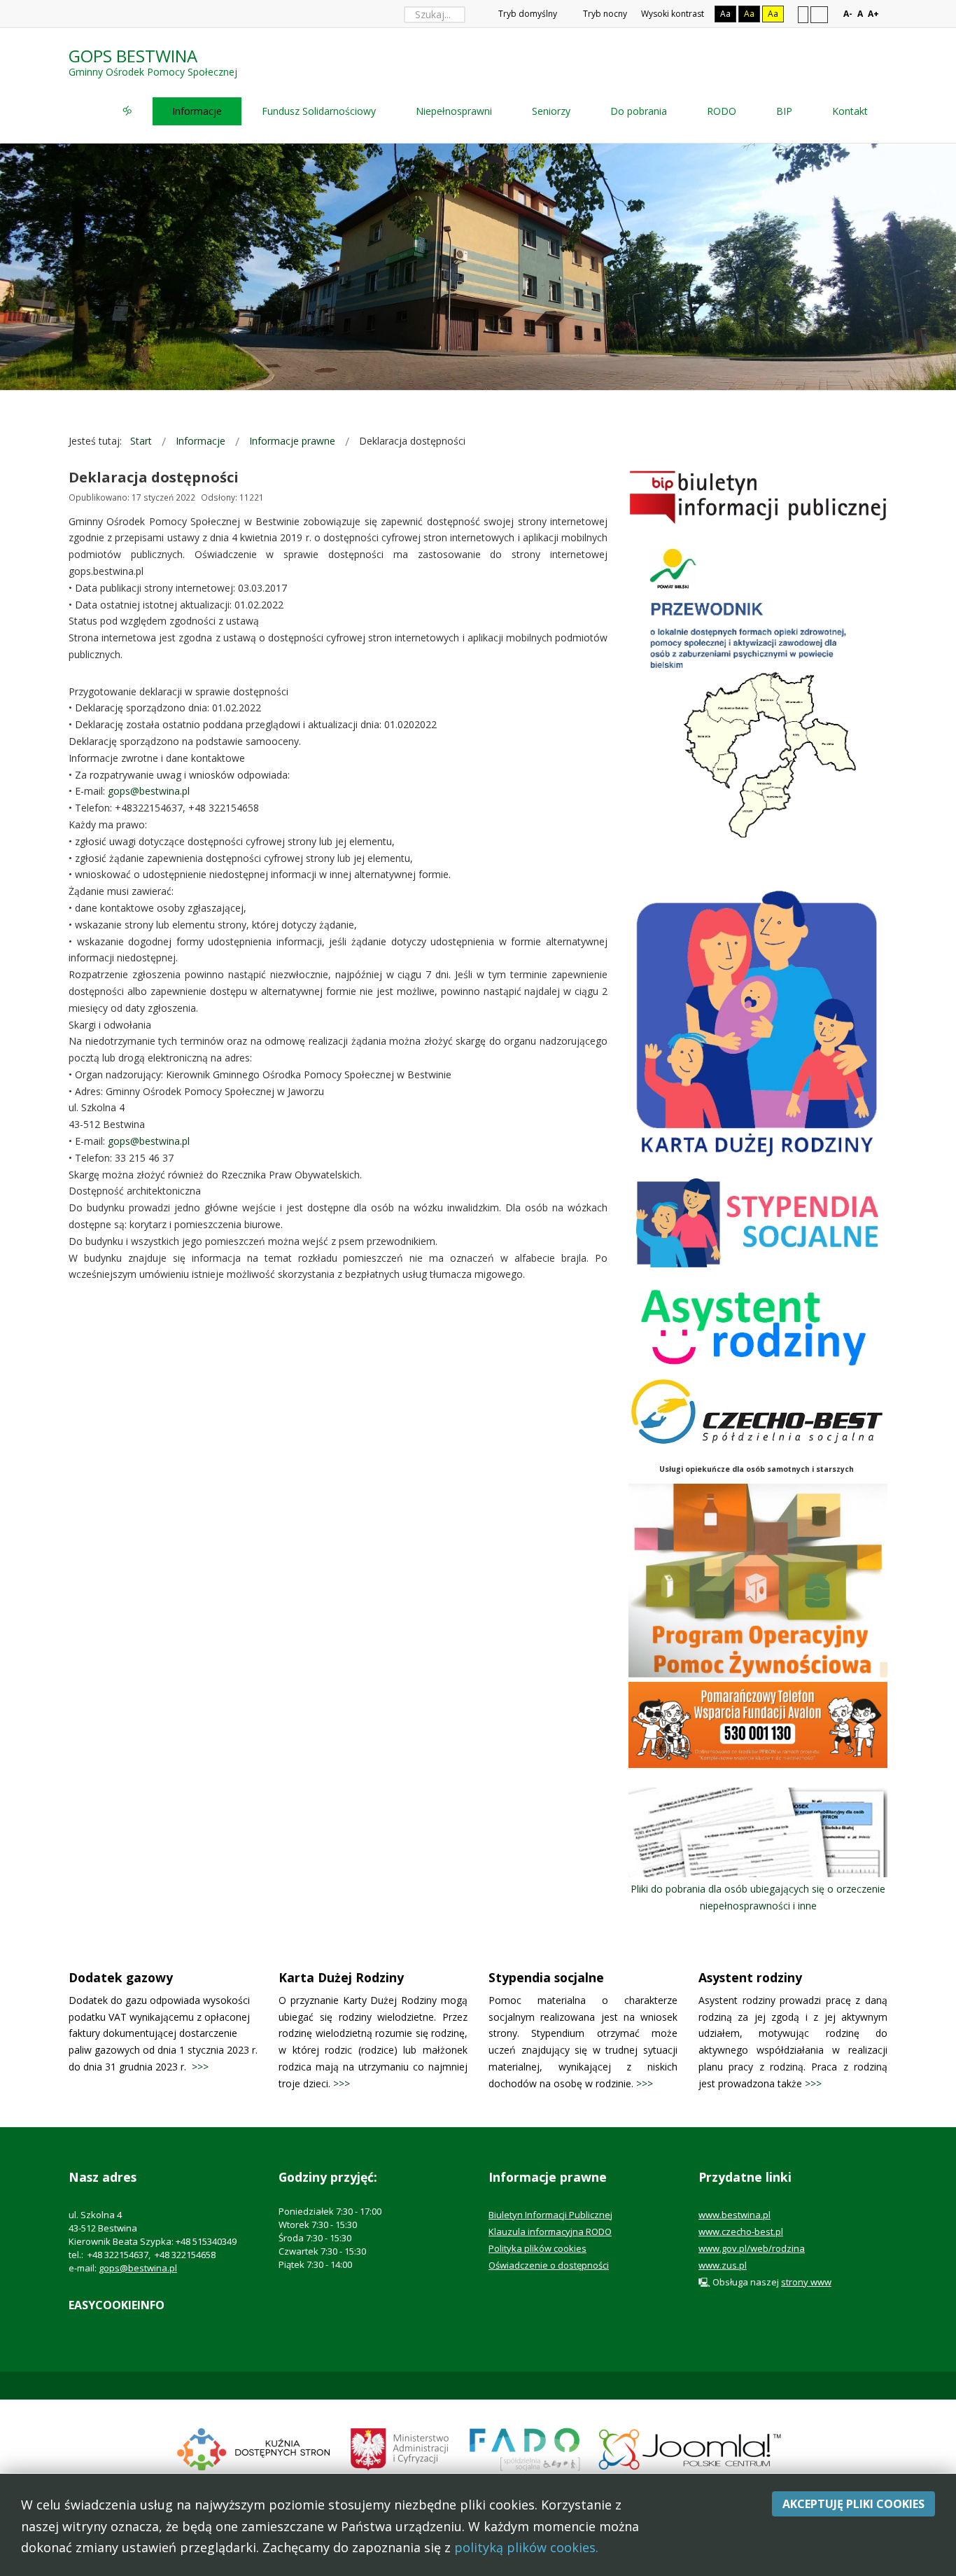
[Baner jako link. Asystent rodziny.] (758, 1324)
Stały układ (803, 14)
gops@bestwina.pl (149, 791)
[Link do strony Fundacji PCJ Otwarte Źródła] (690, 2448)
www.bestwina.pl (734, 2215)
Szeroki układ (819, 14)
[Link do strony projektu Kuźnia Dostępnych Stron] (254, 2448)
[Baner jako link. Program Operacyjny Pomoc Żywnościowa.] (758, 1580)
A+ (873, 14)
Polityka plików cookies (537, 2248)
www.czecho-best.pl (741, 2232)
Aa (725, 14)
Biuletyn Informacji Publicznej (550, 2215)
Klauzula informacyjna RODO (550, 2232)
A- (848, 14)
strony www (806, 2282)
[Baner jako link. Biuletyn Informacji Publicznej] (758, 497)
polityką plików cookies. (526, 2547)
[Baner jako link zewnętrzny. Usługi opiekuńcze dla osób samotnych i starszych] (758, 1412)
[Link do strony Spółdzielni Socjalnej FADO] (524, 2448)
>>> (200, 2067)
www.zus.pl (723, 2265)
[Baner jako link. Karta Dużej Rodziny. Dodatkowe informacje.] (758, 1024)
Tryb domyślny (527, 14)
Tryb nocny (604, 14)
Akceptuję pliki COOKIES (853, 2504)
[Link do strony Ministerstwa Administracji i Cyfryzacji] (401, 2448)
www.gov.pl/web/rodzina (752, 2248)
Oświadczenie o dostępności (549, 2265)
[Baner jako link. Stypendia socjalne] (758, 1222)
